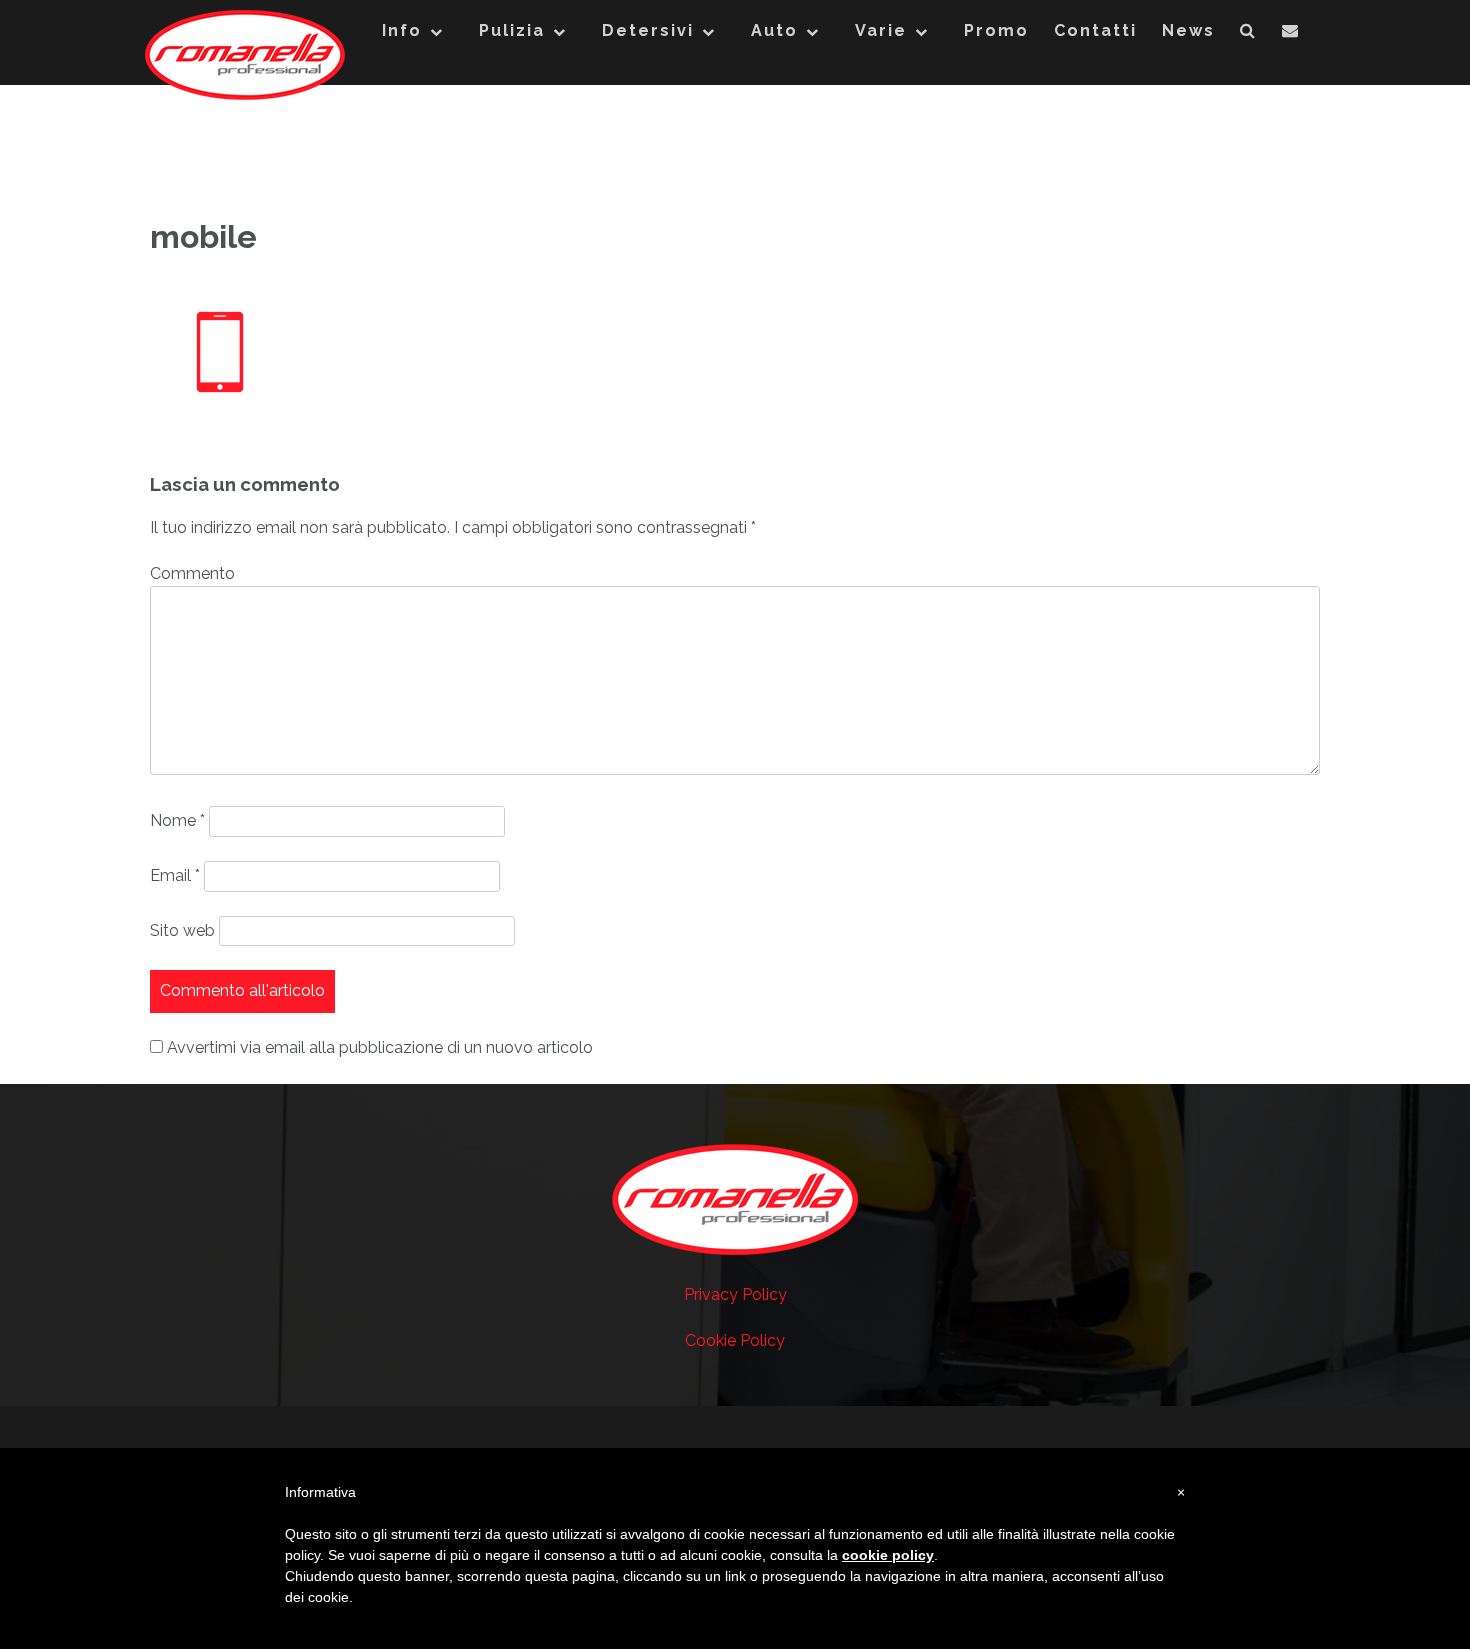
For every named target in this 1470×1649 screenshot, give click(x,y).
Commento (192, 573)
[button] (1248, 35)
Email (175, 875)
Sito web (182, 930)
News (1188, 30)
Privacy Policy (735, 1294)
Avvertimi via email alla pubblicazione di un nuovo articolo (380, 1047)
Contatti (1095, 30)
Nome (177, 820)
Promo (996, 30)
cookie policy (888, 1555)
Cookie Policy (735, 1340)
